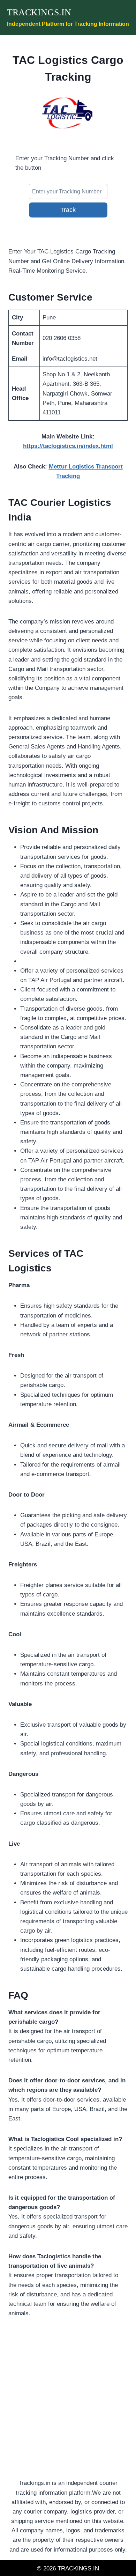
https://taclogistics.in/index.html (68, 446)
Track (68, 210)
